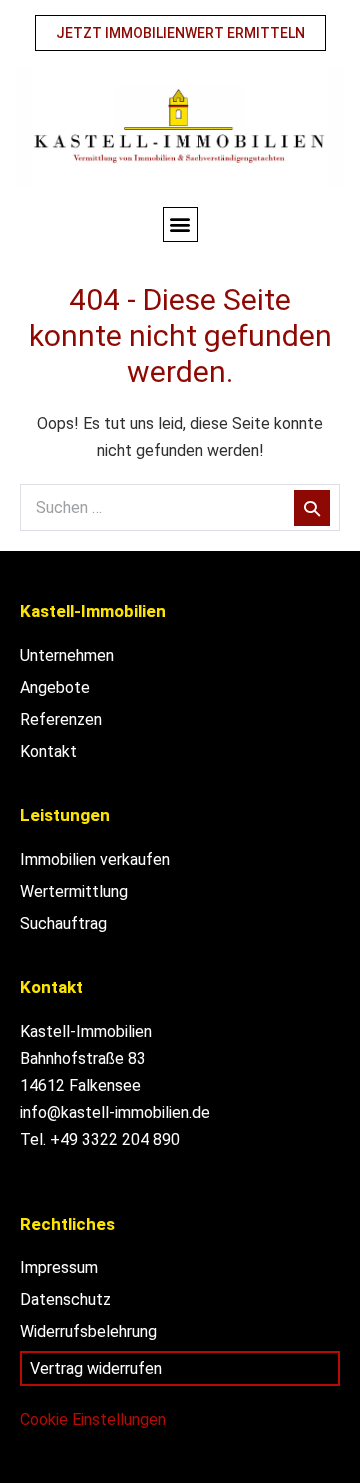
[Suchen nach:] (180, 507)
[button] (180, 224)
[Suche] (312, 508)
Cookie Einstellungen (93, 1419)
